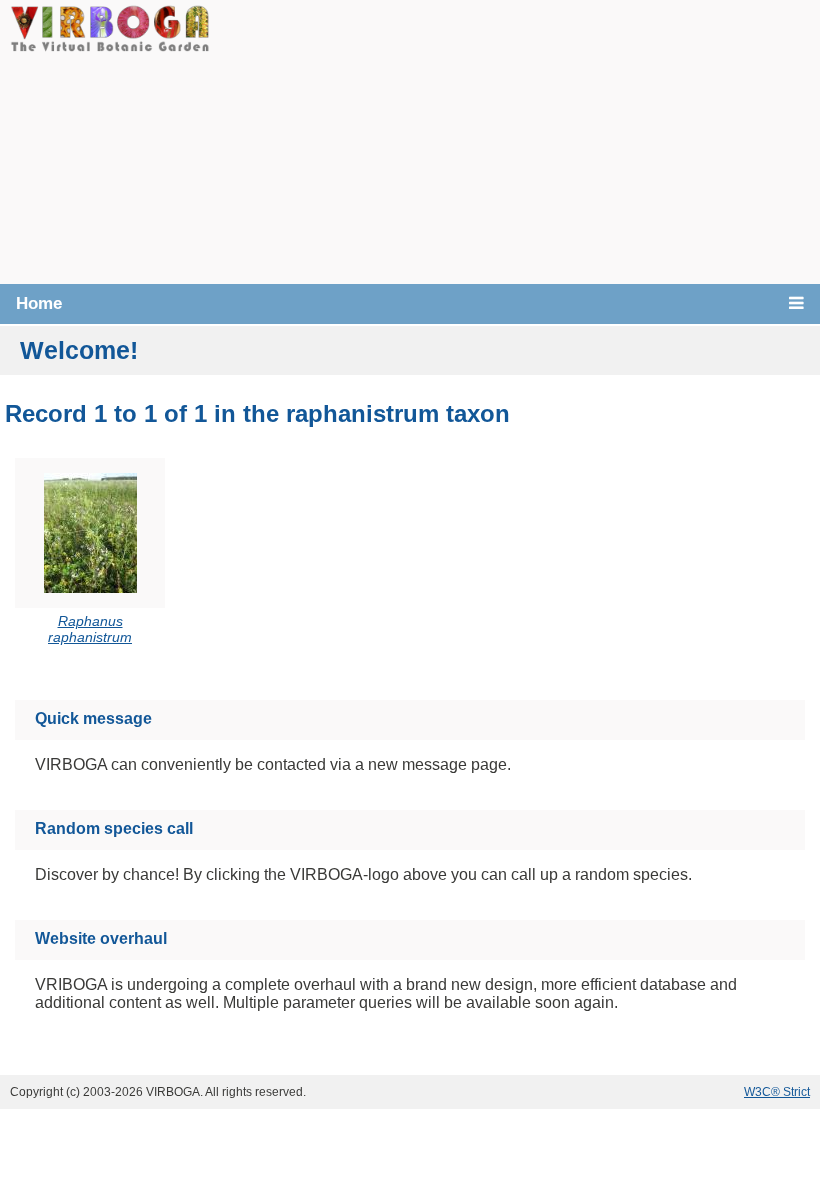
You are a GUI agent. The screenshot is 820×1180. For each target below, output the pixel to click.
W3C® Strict (777, 1092)
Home (39, 303)
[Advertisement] (515, 140)
